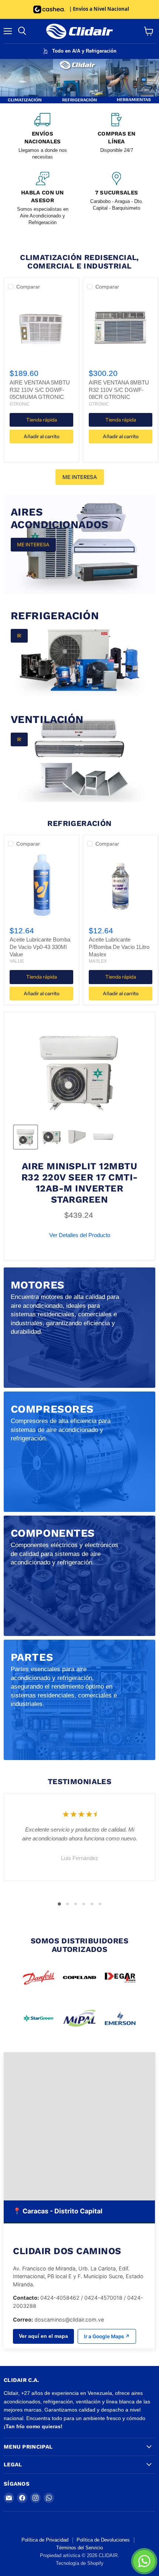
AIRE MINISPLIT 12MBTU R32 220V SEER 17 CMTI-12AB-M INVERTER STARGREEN (80, 1183)
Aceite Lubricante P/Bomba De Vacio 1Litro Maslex (119, 947)
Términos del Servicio (79, 2548)
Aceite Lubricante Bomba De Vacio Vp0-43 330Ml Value (40, 947)
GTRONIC (20, 404)
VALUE (17, 961)
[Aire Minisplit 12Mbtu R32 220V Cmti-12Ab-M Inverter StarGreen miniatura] (26, 1137)
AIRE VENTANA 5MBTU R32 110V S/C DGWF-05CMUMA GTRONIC (40, 390)
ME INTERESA (80, 477)
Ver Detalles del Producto (80, 1235)
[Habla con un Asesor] (43, 199)
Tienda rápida (42, 420)
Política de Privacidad (45, 2540)
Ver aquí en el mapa (43, 2336)
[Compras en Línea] (116, 137)
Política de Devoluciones (103, 2540)
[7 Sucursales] (116, 199)
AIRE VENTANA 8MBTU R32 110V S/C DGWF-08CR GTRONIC (119, 390)
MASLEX (98, 961)
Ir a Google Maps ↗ (107, 2336)
